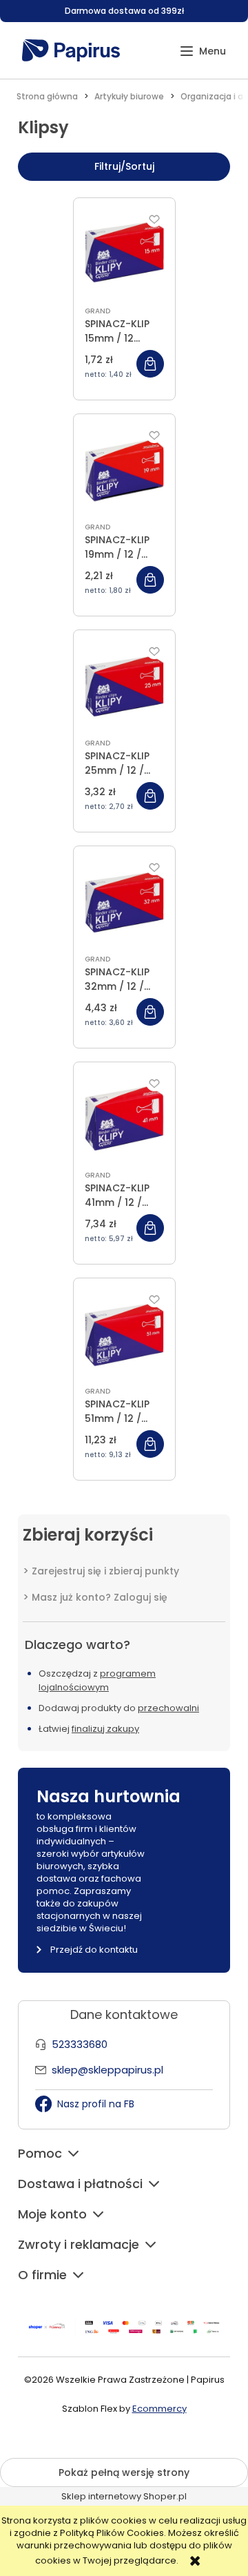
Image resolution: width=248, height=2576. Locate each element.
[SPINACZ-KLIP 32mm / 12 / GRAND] (124, 902)
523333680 (80, 2044)
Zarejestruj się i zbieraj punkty (105, 1571)
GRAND (97, 311)
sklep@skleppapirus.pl (107, 2070)
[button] (203, 51)
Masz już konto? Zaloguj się (100, 1597)
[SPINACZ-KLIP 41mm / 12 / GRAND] (124, 1118)
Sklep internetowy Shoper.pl (124, 2496)
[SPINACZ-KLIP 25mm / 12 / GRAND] (124, 686)
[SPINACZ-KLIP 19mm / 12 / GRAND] (124, 470)
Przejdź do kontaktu (94, 1950)
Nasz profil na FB (96, 2104)
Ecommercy (159, 2409)
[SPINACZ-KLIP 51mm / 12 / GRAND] (124, 1334)
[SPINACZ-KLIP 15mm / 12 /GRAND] (124, 254)
